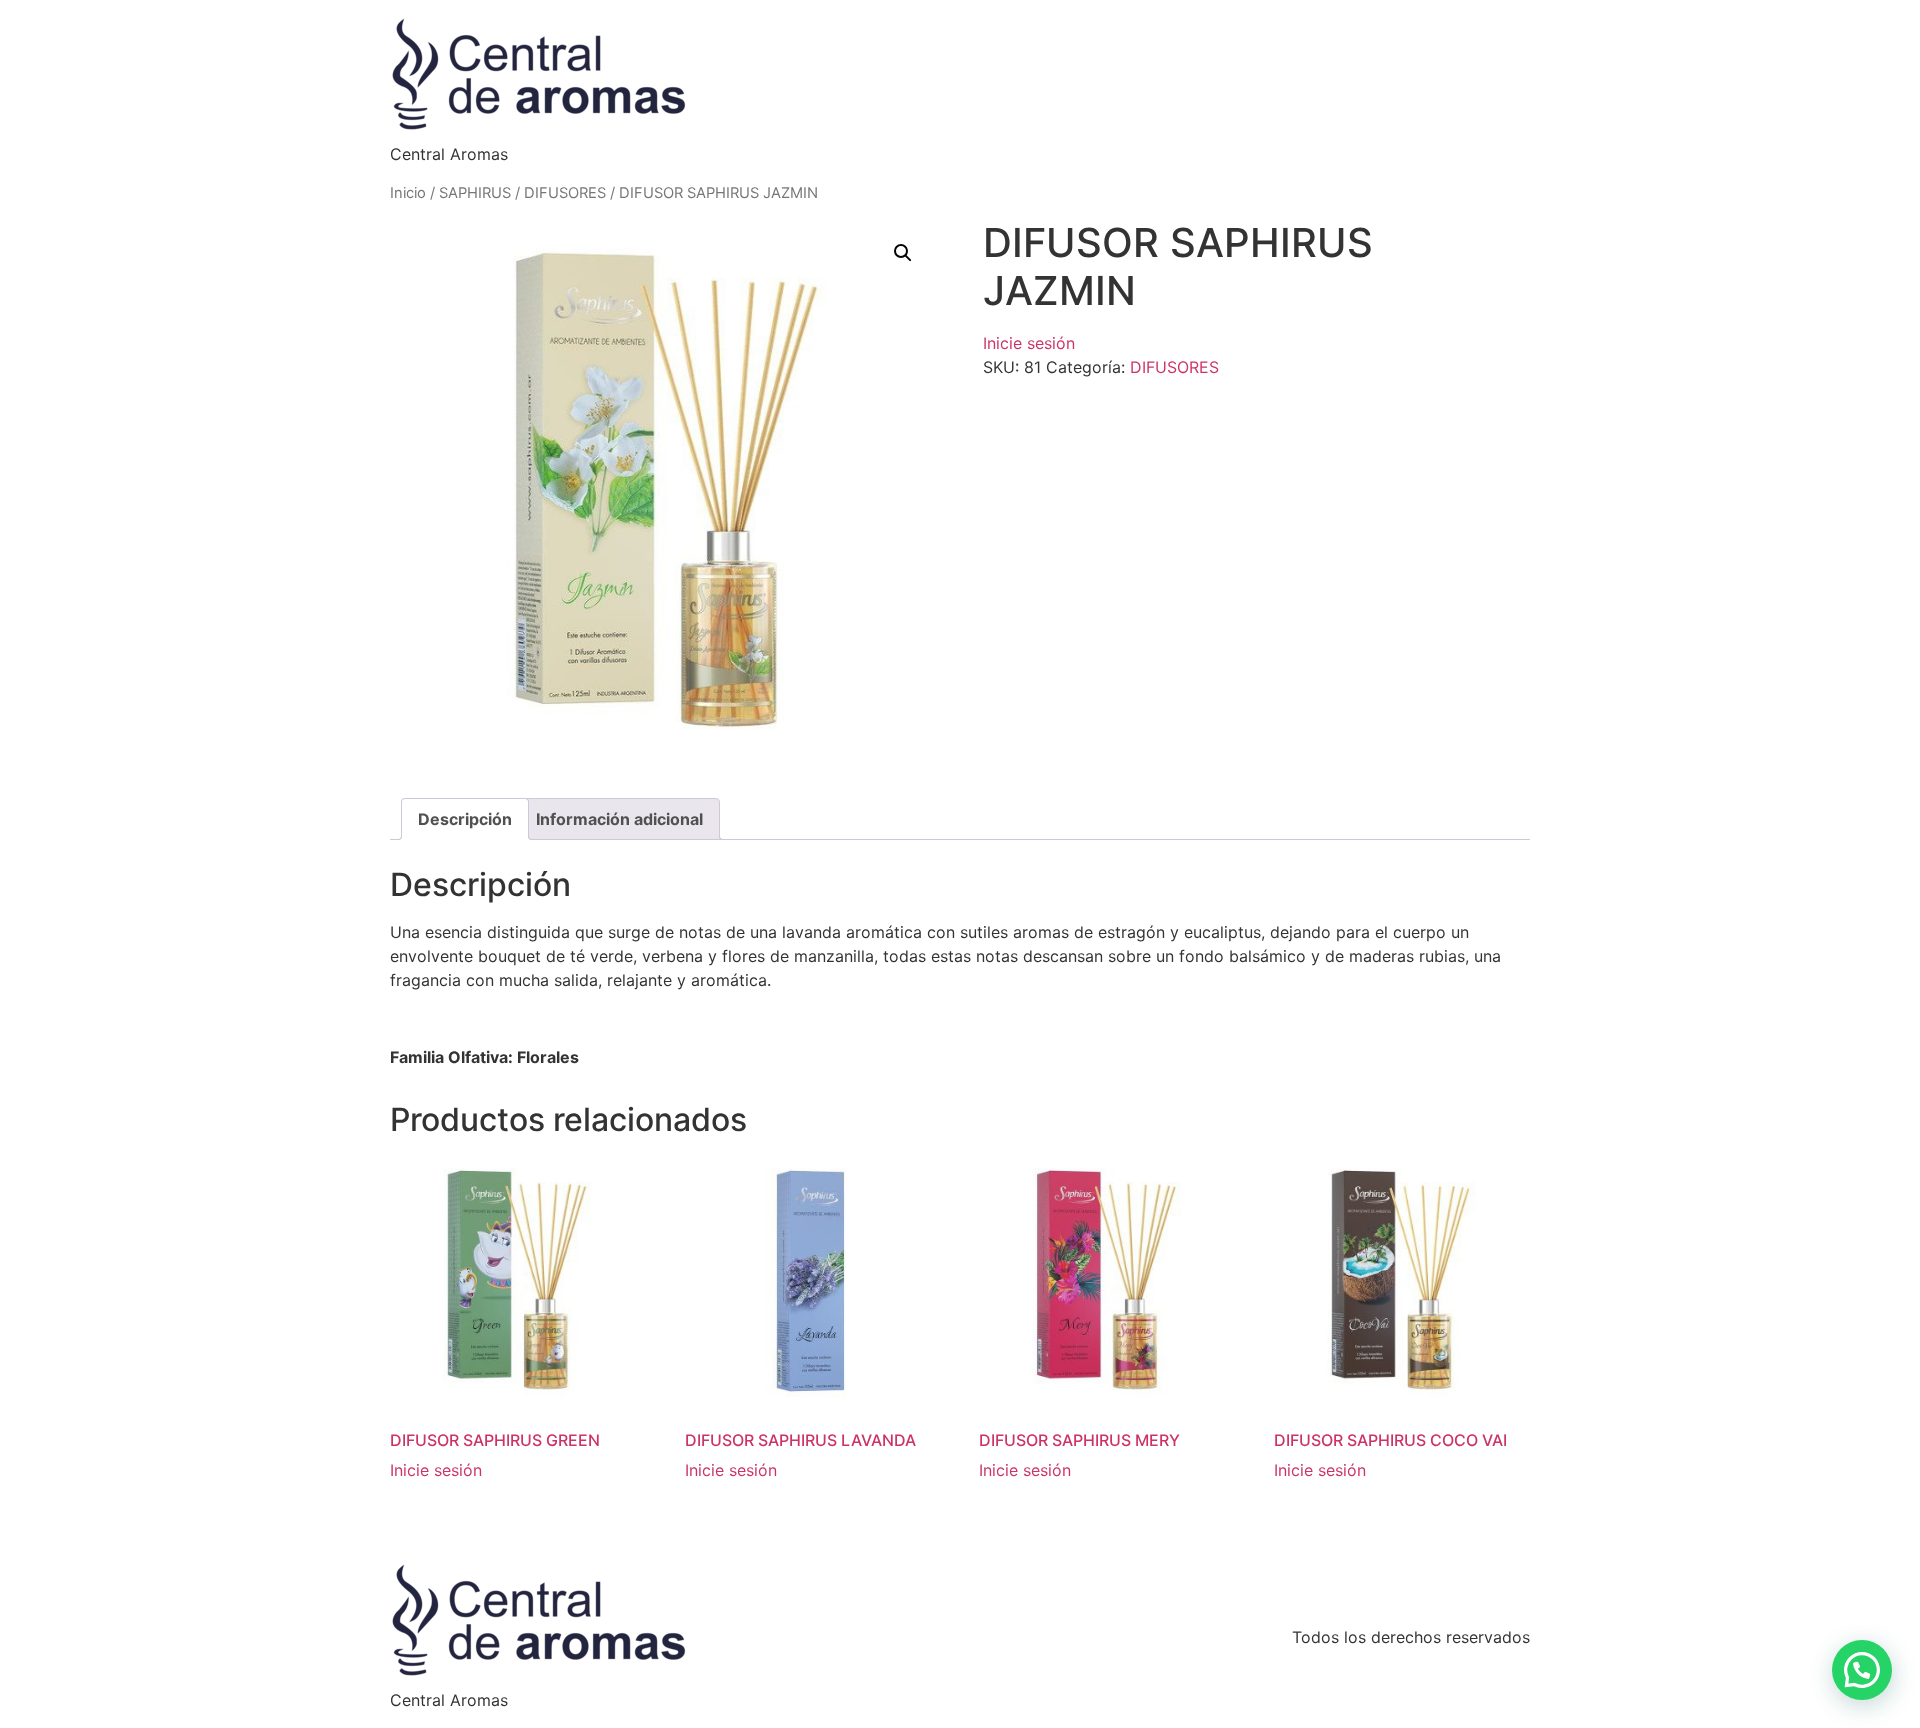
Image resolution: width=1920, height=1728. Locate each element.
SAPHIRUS (475, 193)
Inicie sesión (1029, 343)
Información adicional (619, 819)
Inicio (408, 193)
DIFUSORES (565, 193)
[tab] (465, 819)
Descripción (465, 819)
